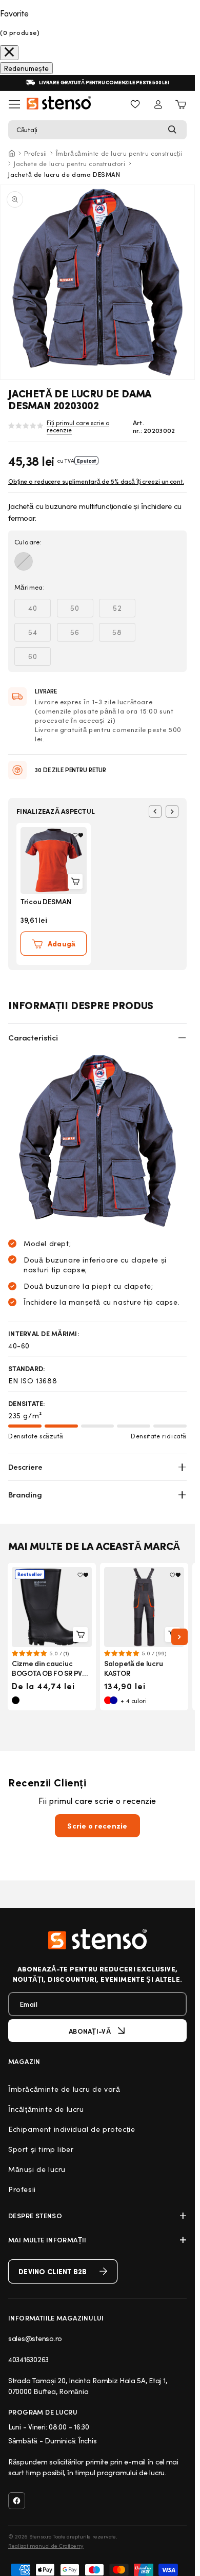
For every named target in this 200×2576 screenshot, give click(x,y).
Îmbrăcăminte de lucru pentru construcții (119, 153)
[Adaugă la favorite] (78, 835)
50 (82, 610)
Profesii (36, 153)
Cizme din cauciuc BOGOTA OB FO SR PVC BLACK (49, 1673)
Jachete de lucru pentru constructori (70, 163)
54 (39, 634)
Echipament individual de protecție (72, 2129)
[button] (97, 130)
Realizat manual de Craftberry (46, 2546)
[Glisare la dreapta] (172, 811)
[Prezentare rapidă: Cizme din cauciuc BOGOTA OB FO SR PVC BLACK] (80, 1634)
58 (124, 634)
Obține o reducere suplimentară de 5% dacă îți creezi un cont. (96, 481)
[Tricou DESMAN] (54, 861)
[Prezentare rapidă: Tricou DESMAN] (75, 881)
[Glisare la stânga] (155, 811)
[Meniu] (14, 104)
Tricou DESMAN (46, 901)
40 (39, 610)
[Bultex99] (97, 1939)
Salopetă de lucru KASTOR (133, 1668)
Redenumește (26, 68)
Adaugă (62, 944)
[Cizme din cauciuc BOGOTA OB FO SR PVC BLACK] (52, 1607)
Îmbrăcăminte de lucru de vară (64, 2089)
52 (124, 610)
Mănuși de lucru (37, 2169)
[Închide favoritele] (9, 53)
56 (82, 634)
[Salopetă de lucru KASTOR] (144, 1607)
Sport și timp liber (41, 2149)
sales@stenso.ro (35, 2338)
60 (39, 658)
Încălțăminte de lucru (46, 2109)
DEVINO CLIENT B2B (53, 2271)
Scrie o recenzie (97, 1826)
